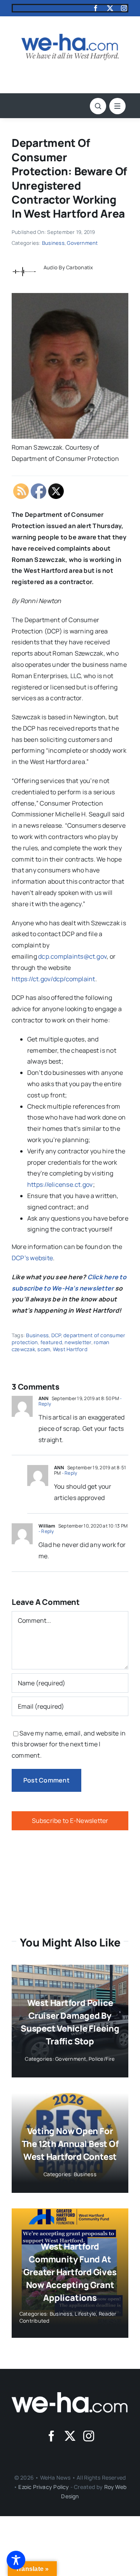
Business (53, 243)
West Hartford (70, 1349)
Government (82, 243)
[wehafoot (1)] (70, 2395)
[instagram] (124, 8)
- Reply (69, 1473)
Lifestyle (85, 2314)
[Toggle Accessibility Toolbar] (16, 2560)
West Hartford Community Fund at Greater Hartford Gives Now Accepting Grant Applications (70, 2272)
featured (51, 1342)
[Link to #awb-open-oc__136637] (98, 106)
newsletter (78, 1342)
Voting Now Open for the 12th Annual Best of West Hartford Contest (70, 2144)
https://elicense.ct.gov (60, 1184)
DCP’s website (32, 1258)
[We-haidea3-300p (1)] (70, 37)
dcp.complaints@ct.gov (72, 956)
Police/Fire (102, 2059)
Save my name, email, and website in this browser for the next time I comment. (69, 1744)
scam (44, 1349)
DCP (56, 1335)
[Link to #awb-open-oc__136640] (117, 106)
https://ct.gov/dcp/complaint (53, 979)
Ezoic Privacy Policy (44, 2487)
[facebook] (96, 8)
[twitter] (110, 8)
